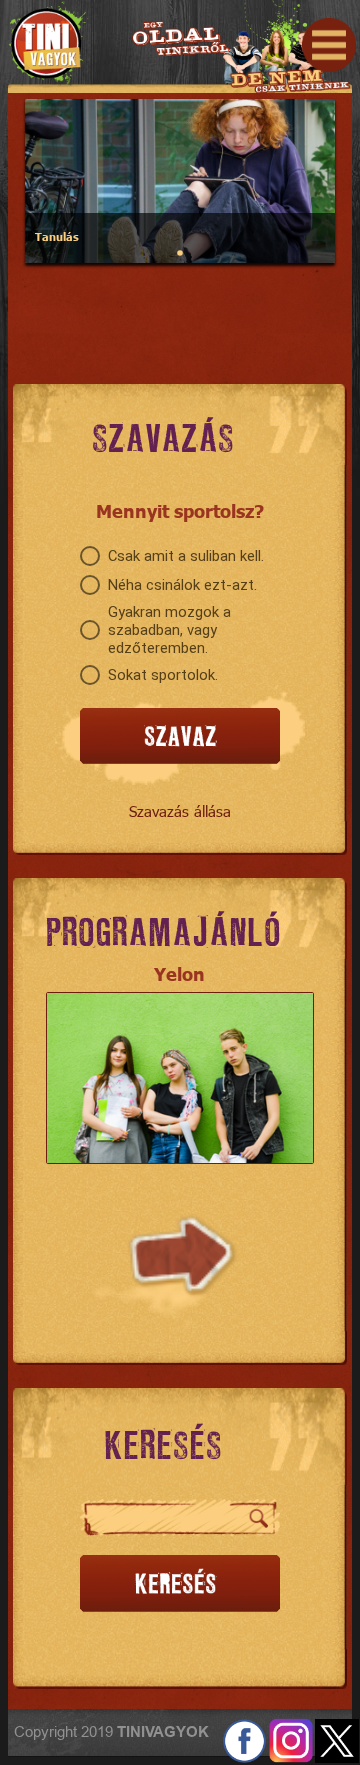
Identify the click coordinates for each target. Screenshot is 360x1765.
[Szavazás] (180, 737)
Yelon (179, 973)
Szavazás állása (180, 811)
